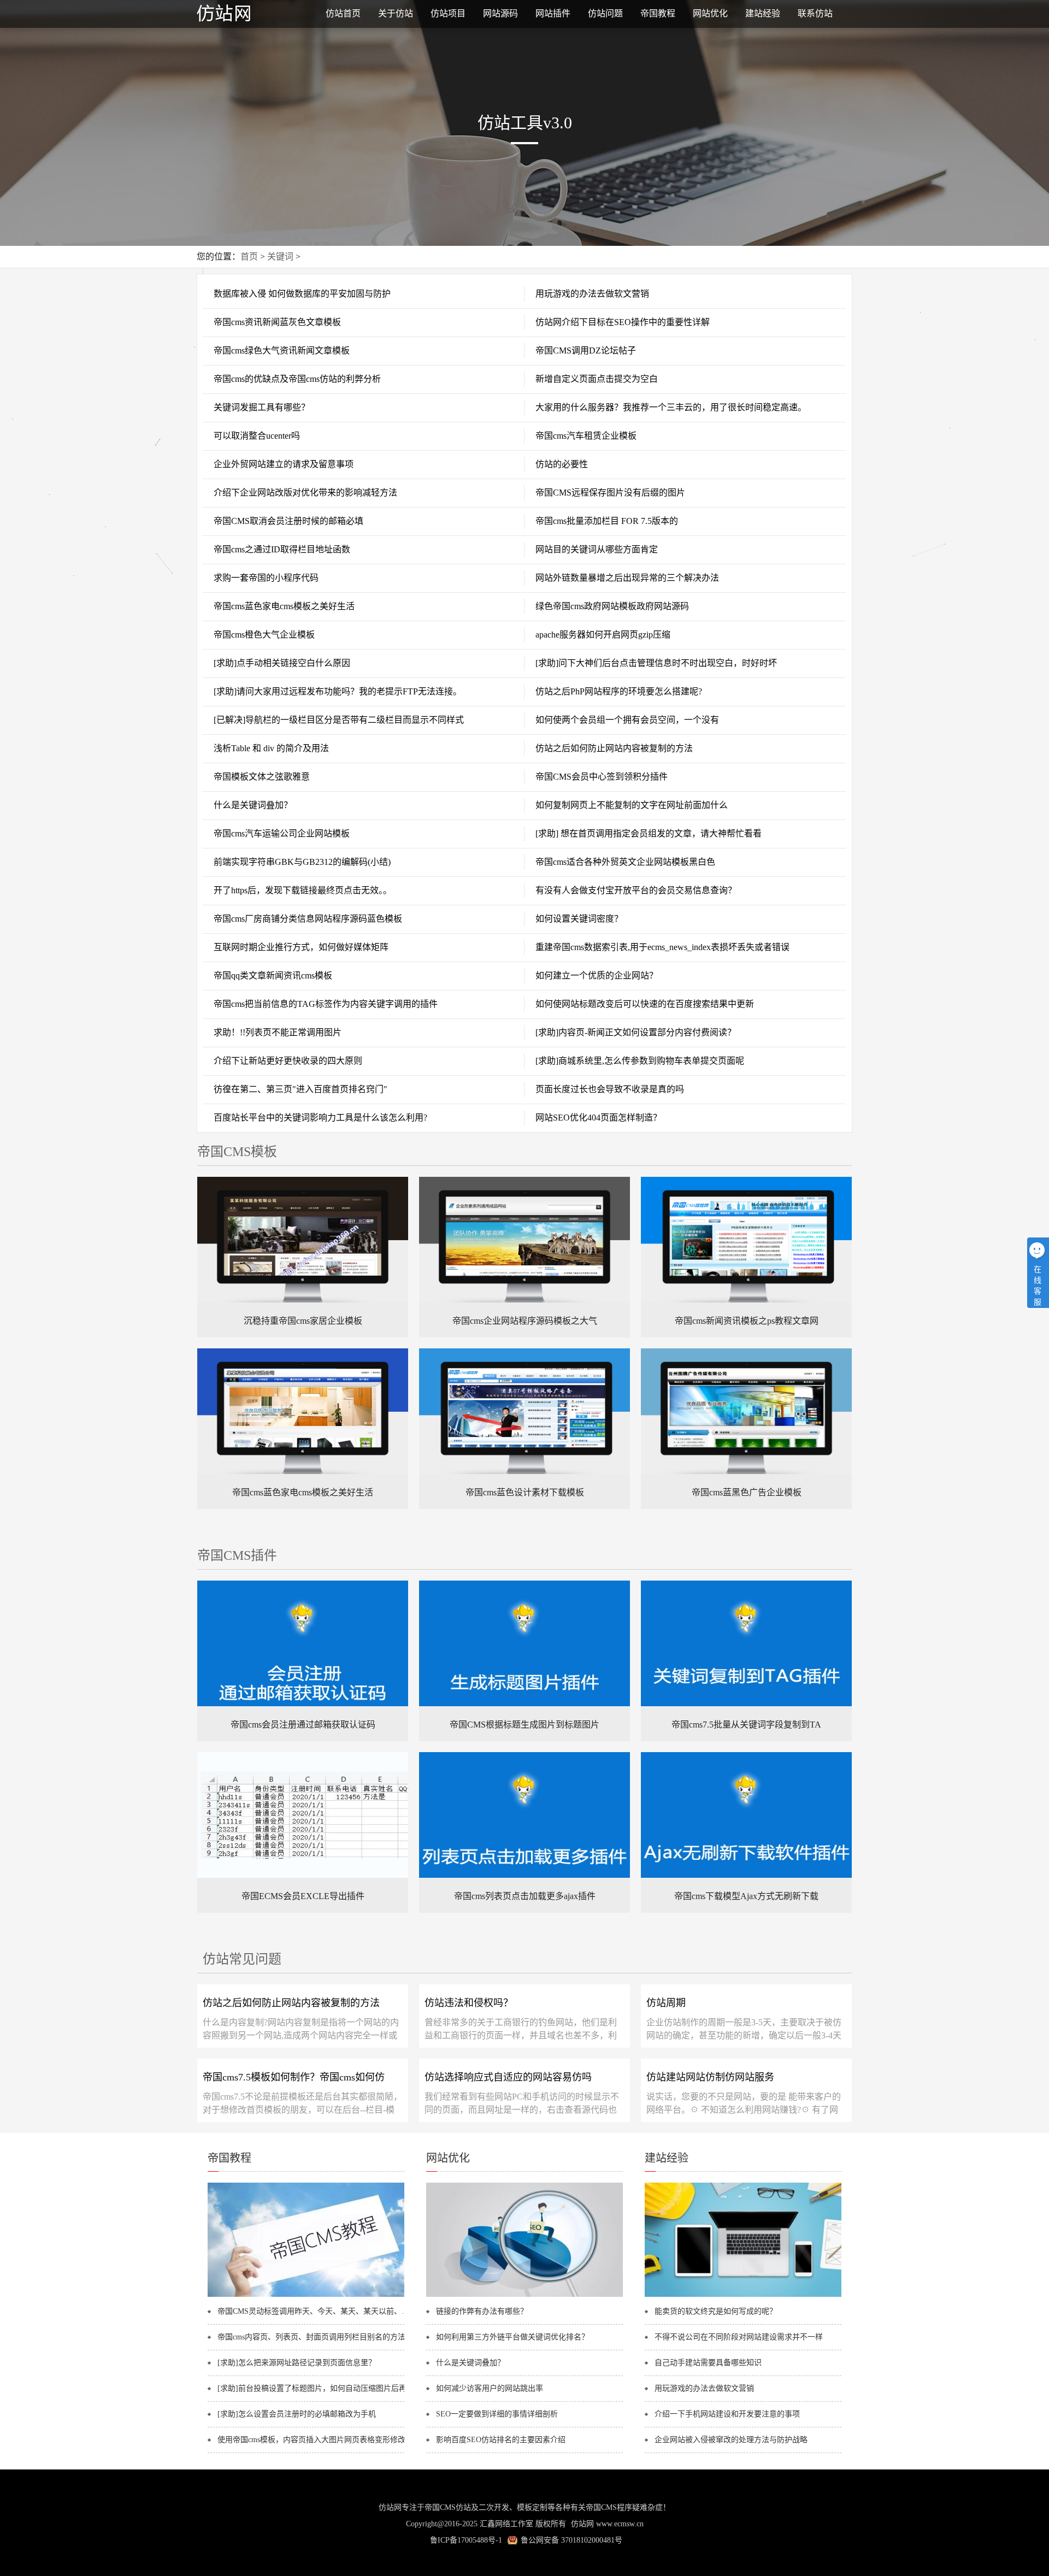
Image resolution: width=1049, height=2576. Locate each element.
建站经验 (763, 13)
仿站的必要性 (562, 464)
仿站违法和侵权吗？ (469, 2003)
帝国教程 (658, 13)
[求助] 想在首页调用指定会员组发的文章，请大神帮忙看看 (649, 833)
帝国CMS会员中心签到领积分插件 (602, 777)
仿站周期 (666, 2003)
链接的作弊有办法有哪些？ (482, 2311)
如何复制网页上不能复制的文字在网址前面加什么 (632, 805)
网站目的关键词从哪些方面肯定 (597, 549)
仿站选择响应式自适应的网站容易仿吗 (508, 2077)
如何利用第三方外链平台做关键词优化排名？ (512, 2337)
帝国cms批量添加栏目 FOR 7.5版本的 (607, 521)
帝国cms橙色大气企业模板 (264, 635)
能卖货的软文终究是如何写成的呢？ (716, 2311)
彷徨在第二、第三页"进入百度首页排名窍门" (300, 1089)
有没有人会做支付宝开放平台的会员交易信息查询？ (636, 890)
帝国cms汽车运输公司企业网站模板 (282, 833)
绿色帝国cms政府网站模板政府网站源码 (612, 606)
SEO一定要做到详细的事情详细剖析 (497, 2414)
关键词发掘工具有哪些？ (262, 407)
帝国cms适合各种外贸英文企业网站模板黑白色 (625, 862)
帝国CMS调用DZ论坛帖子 (586, 350)
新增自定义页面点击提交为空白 (597, 379)
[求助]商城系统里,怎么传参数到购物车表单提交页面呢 (640, 1061)
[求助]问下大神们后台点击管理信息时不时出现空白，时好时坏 (656, 663)
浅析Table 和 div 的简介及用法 (271, 748)
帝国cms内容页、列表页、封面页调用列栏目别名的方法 (311, 2337)
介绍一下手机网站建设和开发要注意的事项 (727, 2414)
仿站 (251, 14)
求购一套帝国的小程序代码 (266, 578)
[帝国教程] (306, 2295)
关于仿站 (396, 13)
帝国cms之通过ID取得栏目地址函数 (282, 549)
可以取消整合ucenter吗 (257, 436)
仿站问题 (605, 13)
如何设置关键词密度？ (579, 919)
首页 (249, 257)
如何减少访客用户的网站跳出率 (490, 2388)
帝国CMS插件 (237, 1555)
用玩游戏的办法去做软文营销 (592, 294)
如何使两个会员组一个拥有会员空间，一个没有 (627, 720)
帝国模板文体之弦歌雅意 (262, 777)
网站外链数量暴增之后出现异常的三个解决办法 (627, 578)
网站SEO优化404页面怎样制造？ (599, 1118)
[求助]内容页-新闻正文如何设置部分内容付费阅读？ (636, 1032)
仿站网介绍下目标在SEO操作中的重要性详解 (623, 322)
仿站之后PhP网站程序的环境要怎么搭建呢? (619, 691)
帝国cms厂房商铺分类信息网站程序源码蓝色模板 (308, 919)
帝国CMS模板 (237, 1152)
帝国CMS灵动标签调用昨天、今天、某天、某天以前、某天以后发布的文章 (316, 2311)
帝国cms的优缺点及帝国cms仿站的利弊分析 (297, 379)
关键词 (280, 257)
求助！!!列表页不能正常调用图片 (278, 1032)
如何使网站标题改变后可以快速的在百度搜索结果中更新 (645, 1004)
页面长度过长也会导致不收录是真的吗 (610, 1089)
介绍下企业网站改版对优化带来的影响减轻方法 (305, 493)
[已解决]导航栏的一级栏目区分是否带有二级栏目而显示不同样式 (339, 720)
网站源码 (500, 13)
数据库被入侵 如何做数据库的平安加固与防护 (302, 294)
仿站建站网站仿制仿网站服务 (710, 2077)
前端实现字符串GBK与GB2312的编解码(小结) (302, 862)
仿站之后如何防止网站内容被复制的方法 (614, 748)
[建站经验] (743, 2295)
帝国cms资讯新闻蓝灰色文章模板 (277, 322)
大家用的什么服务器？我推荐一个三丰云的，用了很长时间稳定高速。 (671, 407)
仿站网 (582, 2524)
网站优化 (710, 13)
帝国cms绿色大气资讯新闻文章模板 (282, 350)
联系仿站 (815, 13)
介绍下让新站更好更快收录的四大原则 (288, 1061)
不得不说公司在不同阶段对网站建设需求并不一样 (739, 2337)
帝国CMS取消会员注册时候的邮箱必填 (288, 521)
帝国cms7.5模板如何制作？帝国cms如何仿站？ (294, 2081)
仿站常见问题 (242, 1959)
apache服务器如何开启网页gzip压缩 (603, 635)
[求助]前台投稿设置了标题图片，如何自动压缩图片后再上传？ (316, 2388)
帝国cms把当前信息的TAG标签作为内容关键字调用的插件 (326, 1004)
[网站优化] (524, 2295)
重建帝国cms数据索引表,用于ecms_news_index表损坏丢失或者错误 (662, 947)
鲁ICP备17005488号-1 (466, 2540)
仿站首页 (343, 13)
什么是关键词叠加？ (253, 805)
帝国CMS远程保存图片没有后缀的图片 (610, 493)
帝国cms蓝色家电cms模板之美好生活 (284, 606)
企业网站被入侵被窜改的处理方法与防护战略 (731, 2440)
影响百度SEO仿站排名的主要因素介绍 (501, 2440)
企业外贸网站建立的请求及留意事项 (284, 464)
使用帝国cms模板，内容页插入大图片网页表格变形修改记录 (316, 2440)
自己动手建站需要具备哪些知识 (708, 2363)
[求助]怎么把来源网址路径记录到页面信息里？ (297, 2363)
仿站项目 (448, 13)
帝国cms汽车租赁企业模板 (586, 436)
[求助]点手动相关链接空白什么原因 (282, 663)
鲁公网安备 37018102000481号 (571, 2540)
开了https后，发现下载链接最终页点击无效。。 (303, 890)
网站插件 (553, 13)
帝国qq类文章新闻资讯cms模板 (273, 975)
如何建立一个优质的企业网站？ (597, 975)
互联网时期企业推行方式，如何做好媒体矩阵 (301, 947)
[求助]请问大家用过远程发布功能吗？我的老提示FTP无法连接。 (338, 691)
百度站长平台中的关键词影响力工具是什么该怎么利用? (320, 1118)
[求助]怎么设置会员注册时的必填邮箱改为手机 (297, 2414)
